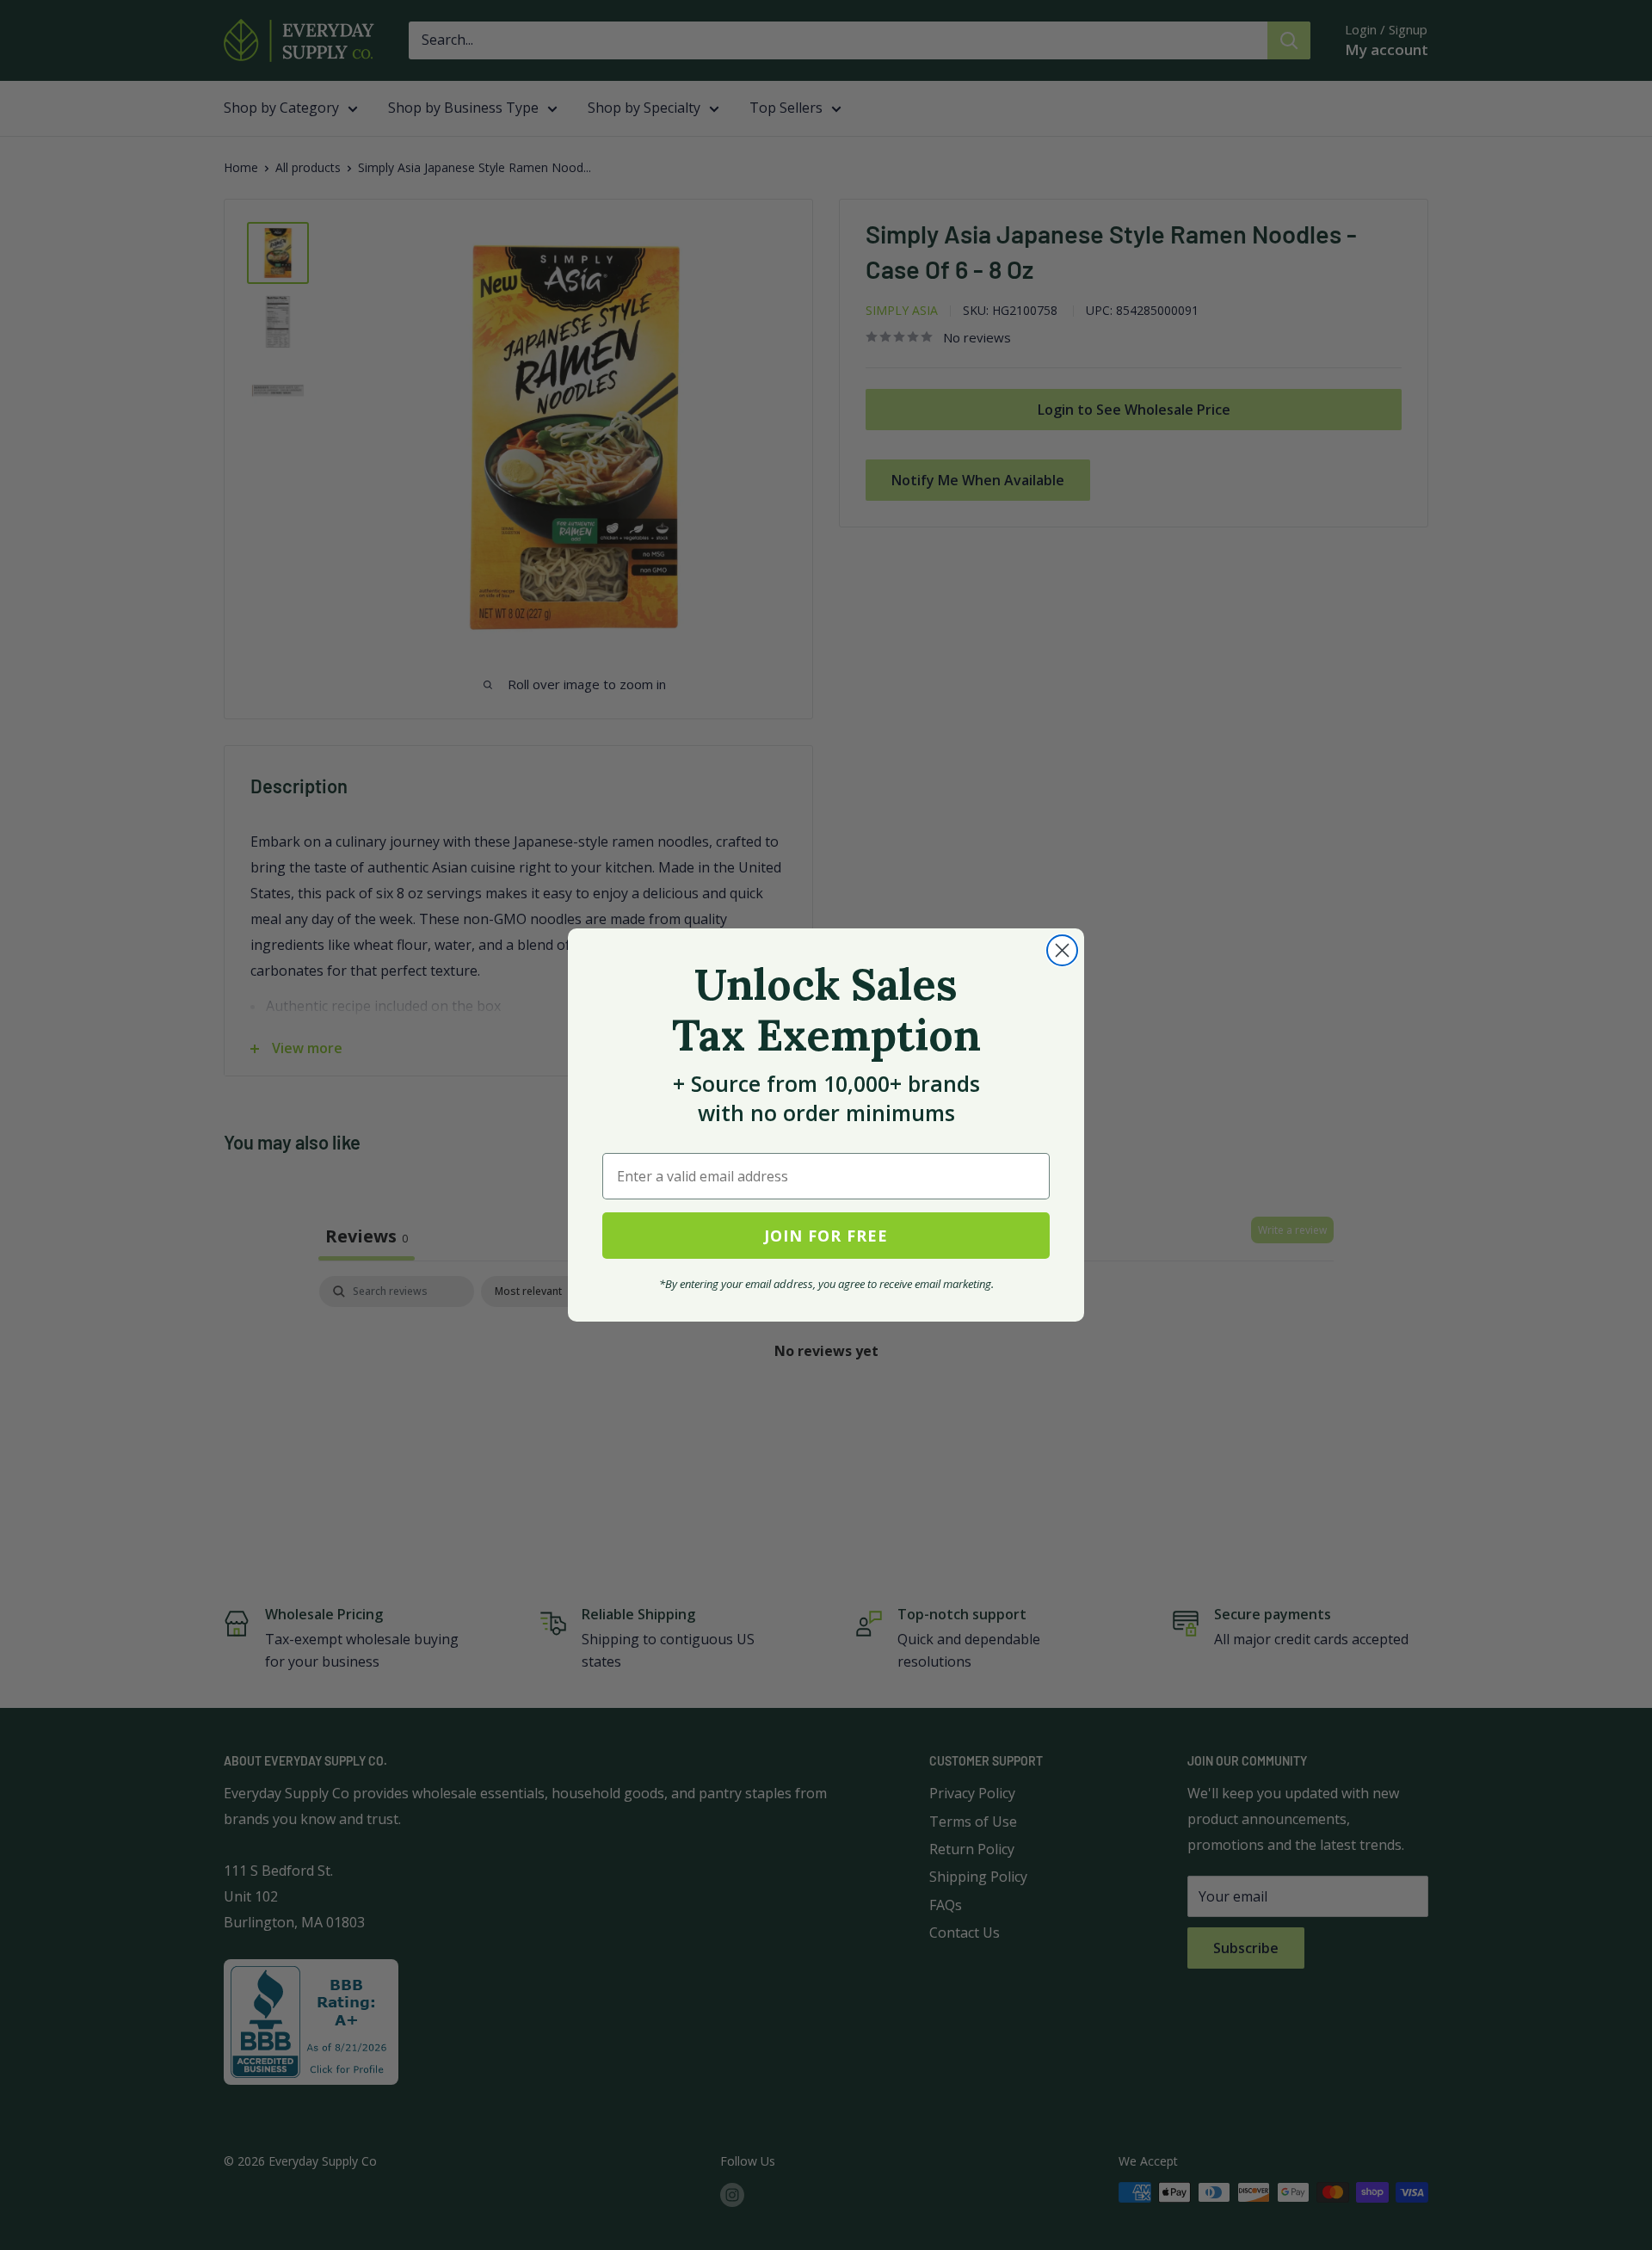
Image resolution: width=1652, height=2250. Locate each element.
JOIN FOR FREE (826, 1236)
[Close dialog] (1062, 950)
